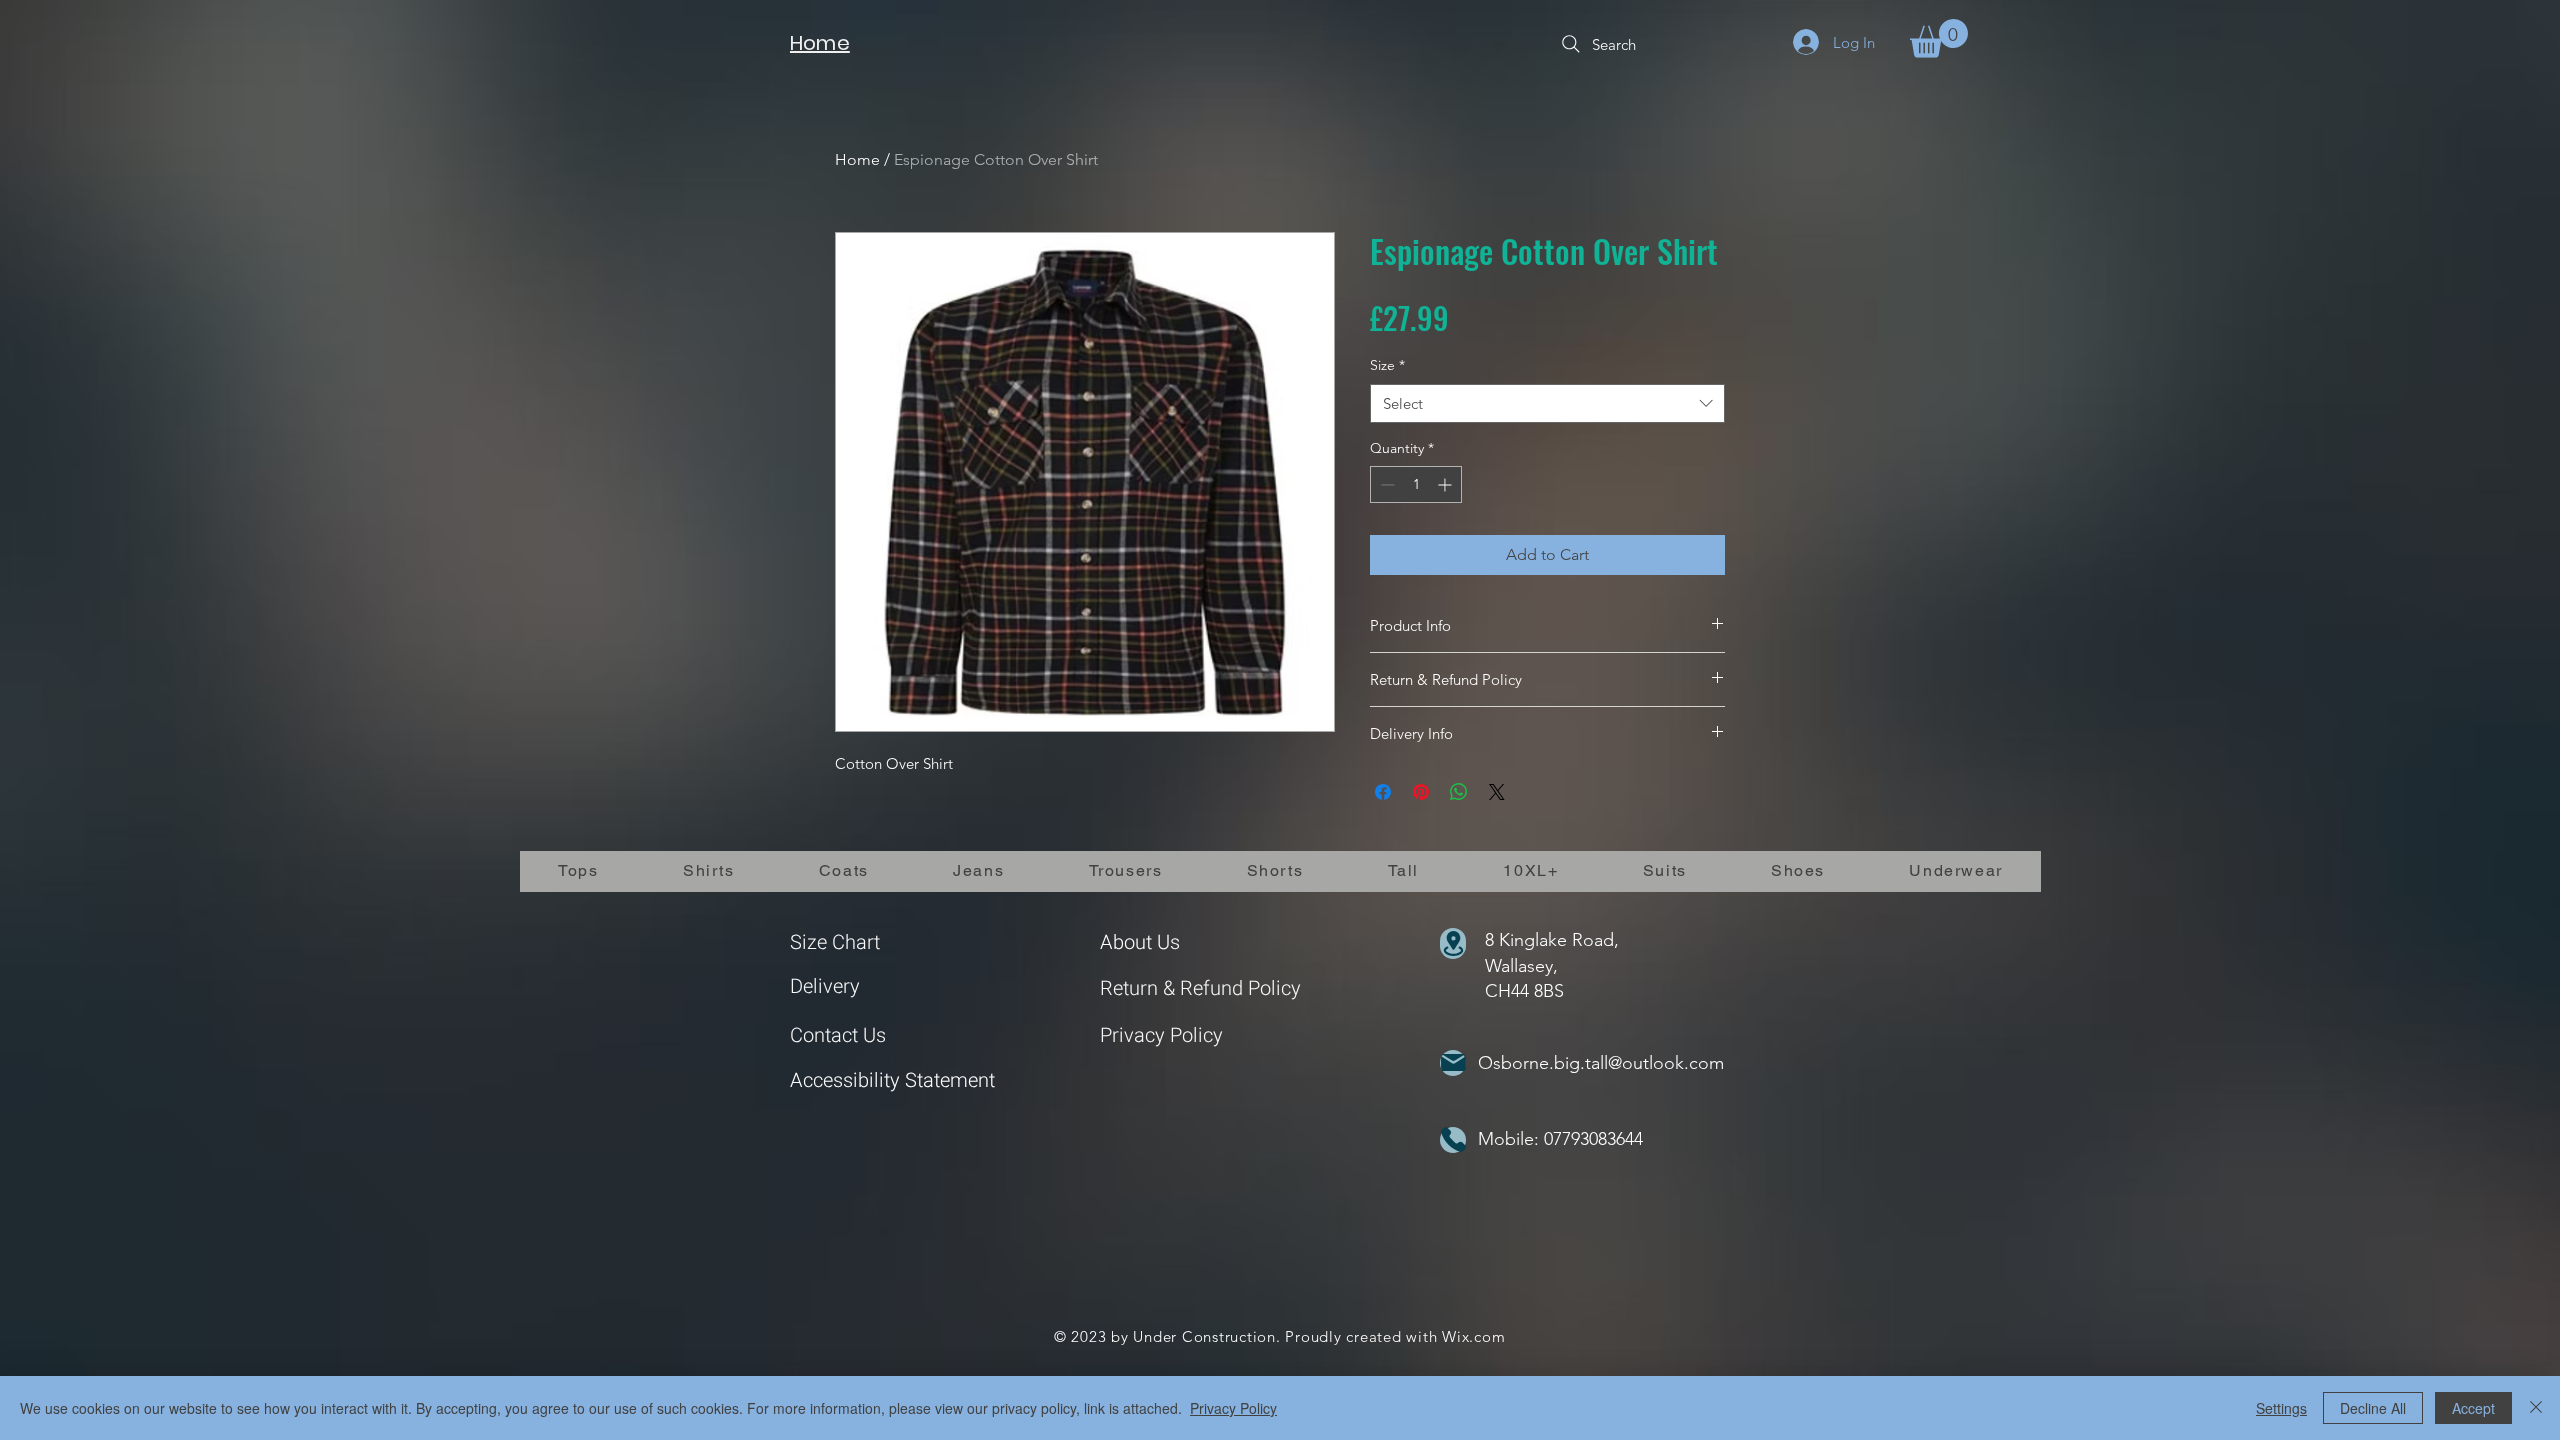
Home (857, 159)
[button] (1939, 38)
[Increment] (1446, 484)
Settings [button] (2281, 1408)
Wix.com (1473, 1336)
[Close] (2536, 1408)
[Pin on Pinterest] (1421, 792)
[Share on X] (1497, 792)
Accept (2473, 1408)
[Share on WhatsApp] (1459, 792)
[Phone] (1453, 1140)
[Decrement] (1385, 484)
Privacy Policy (1161, 1035)
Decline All (2373, 1408)
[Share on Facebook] (1383, 792)
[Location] (1453, 943)
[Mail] (1453, 1063)
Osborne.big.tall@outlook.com (1601, 1063)
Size (1387, 365)
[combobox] (1547, 403)
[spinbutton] (1416, 484)
